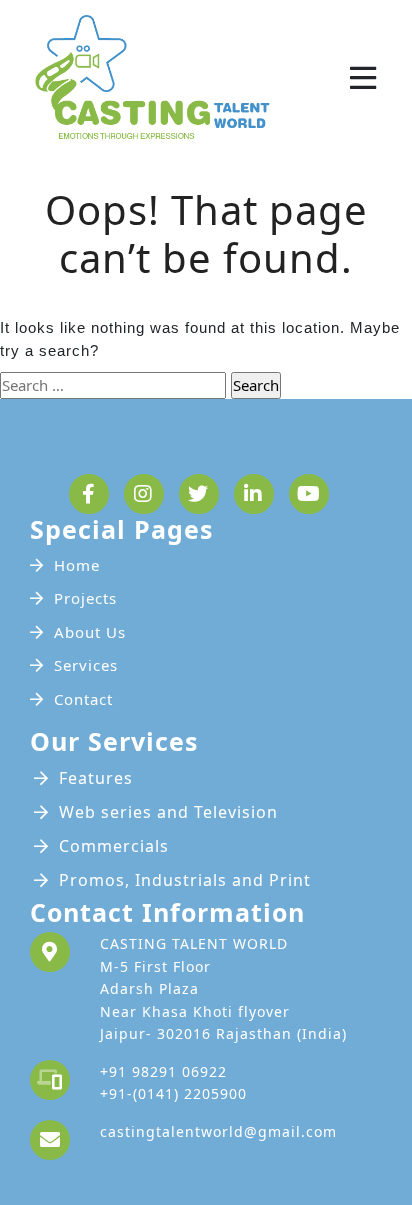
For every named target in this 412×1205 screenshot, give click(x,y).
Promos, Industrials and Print (185, 880)
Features (96, 778)
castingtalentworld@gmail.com (218, 1131)
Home (77, 565)
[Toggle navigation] (363, 78)
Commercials (114, 846)
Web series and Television (168, 812)
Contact (83, 699)
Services (86, 665)
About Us (90, 632)
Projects (85, 598)
